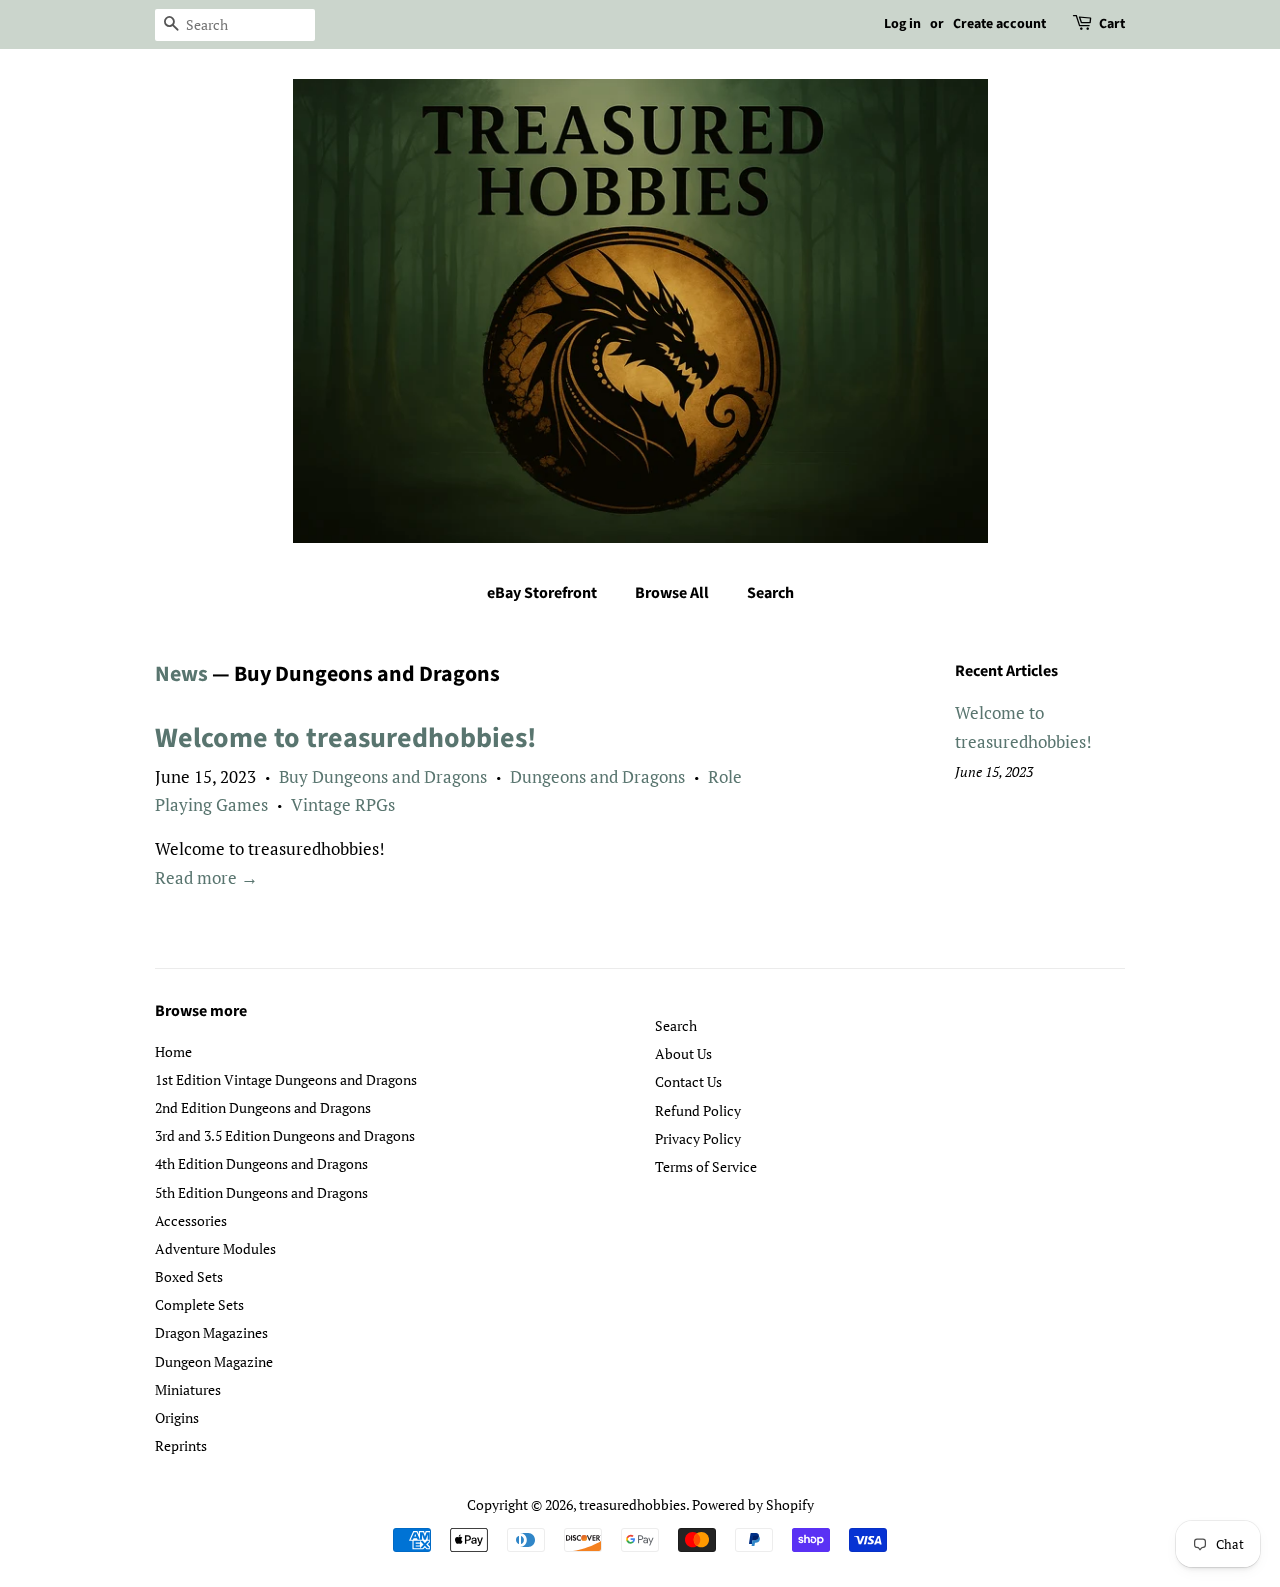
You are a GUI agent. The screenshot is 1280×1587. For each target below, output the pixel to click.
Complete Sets (199, 1304)
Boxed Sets (189, 1276)
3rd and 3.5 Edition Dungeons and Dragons (285, 1135)
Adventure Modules (215, 1248)
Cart (1112, 24)
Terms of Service (706, 1166)
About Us (683, 1053)
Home (173, 1051)
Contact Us (688, 1081)
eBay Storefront (542, 593)
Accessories (191, 1220)
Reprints (181, 1445)
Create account (999, 24)
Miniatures (188, 1389)
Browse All (672, 593)
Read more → (206, 877)
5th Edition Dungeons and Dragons (261, 1192)
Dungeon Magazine (214, 1361)
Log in (902, 24)
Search (770, 593)
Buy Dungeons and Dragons (383, 776)
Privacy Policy (698, 1138)
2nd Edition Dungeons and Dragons (263, 1107)
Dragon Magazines (211, 1332)
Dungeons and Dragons (597, 776)
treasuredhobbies (632, 1504)
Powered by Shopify (753, 1504)
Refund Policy (698, 1110)
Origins (177, 1417)
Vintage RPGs (343, 804)
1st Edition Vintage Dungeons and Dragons (286, 1079)
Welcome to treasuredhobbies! (346, 738)
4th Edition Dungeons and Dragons (261, 1163)
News (181, 674)
